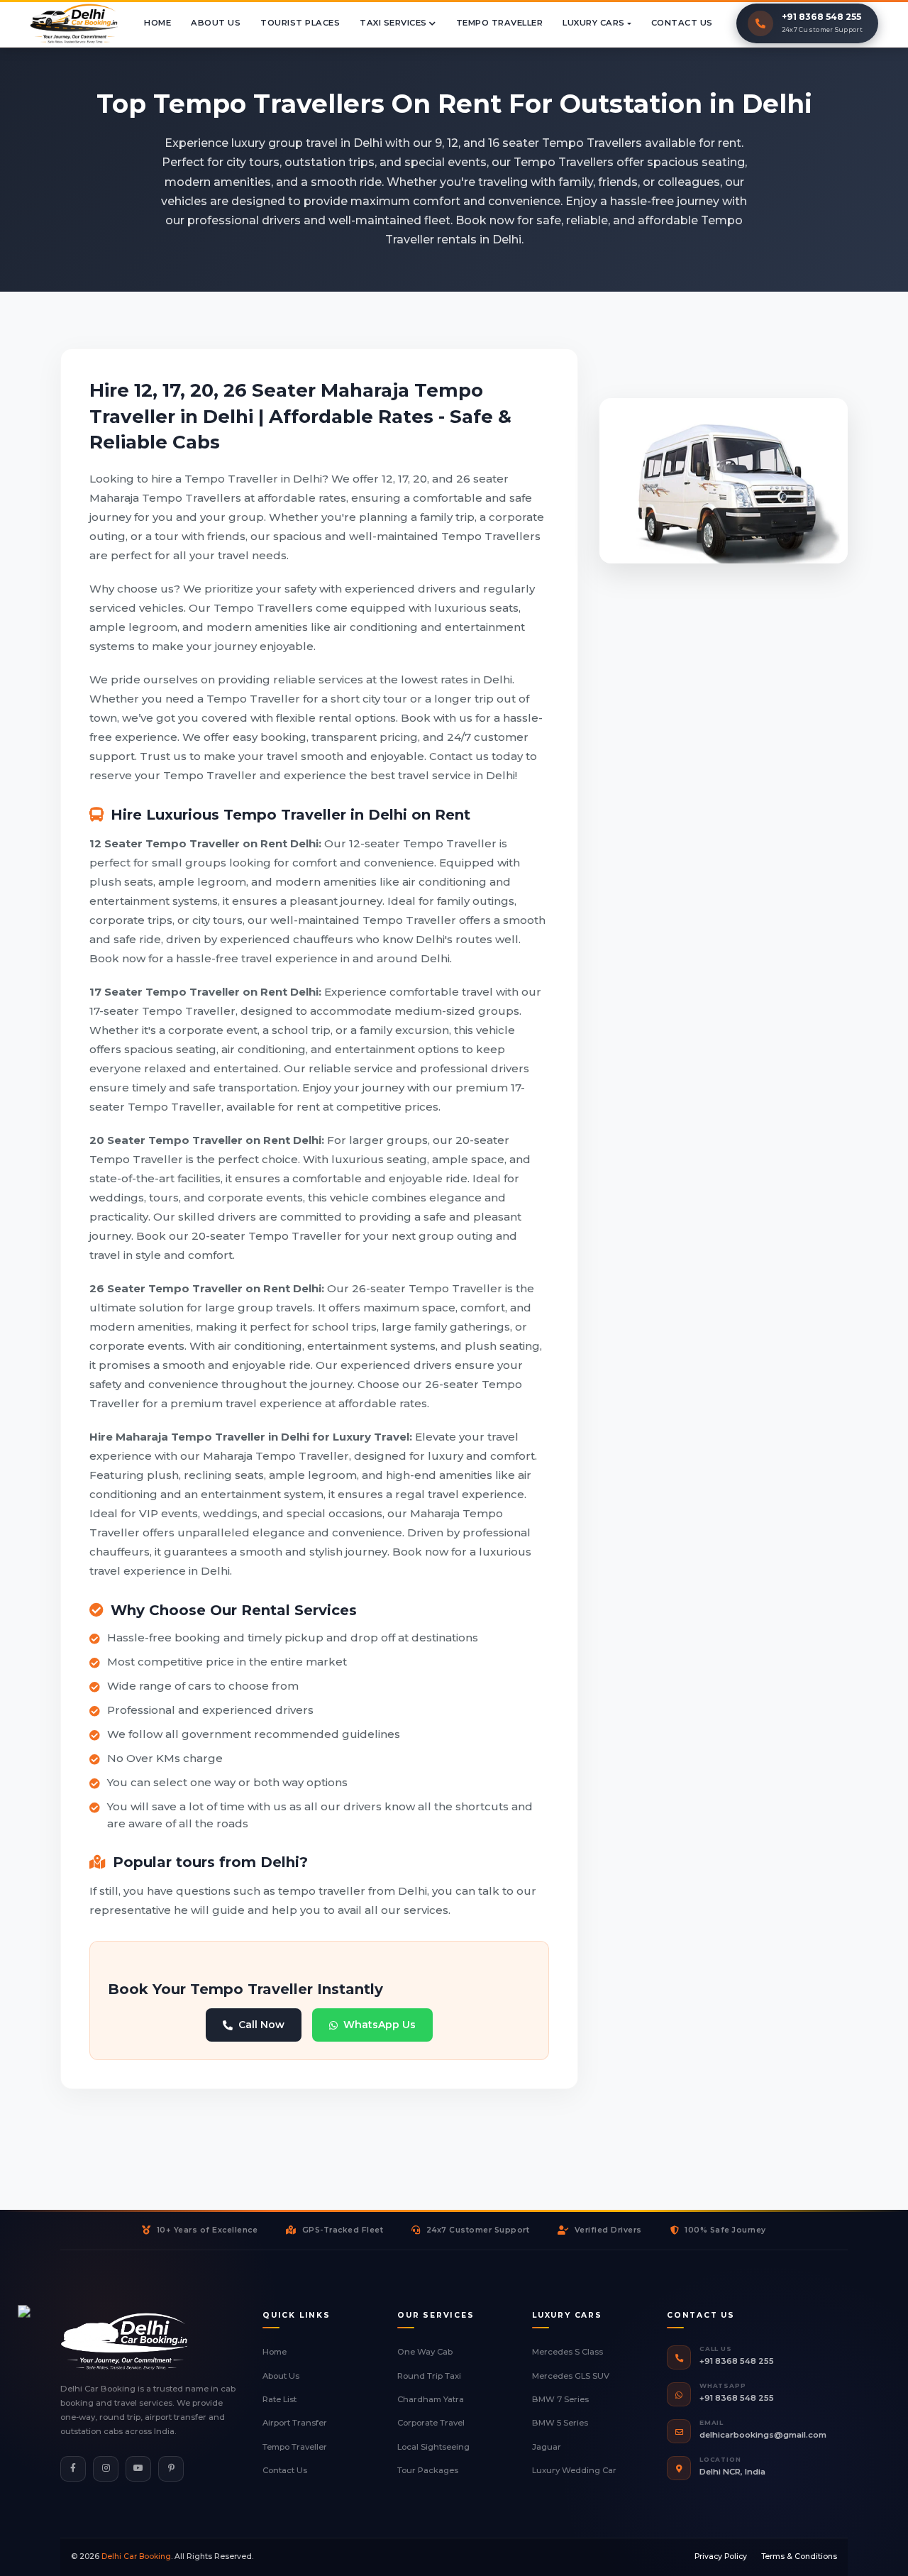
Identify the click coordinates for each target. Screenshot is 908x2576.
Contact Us (285, 2470)
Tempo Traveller (295, 2447)
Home (275, 2352)
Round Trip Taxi (429, 2376)
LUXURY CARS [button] (594, 23)
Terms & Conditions (799, 2556)
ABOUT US (216, 23)
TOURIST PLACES (300, 23)
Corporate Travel (431, 2423)
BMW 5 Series (560, 2423)
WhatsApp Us (380, 2025)
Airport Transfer (295, 2423)
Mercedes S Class (567, 2352)
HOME (157, 23)
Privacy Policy (721, 2556)
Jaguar (547, 2447)
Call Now (261, 2025)
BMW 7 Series (560, 2399)
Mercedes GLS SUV (571, 2376)
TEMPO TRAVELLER (500, 23)
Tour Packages (428, 2470)
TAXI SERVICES (394, 23)
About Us (281, 2376)
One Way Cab (425, 2352)
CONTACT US (682, 23)
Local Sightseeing (433, 2447)
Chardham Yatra (431, 2399)
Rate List (279, 2399)
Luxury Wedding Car (574, 2470)
